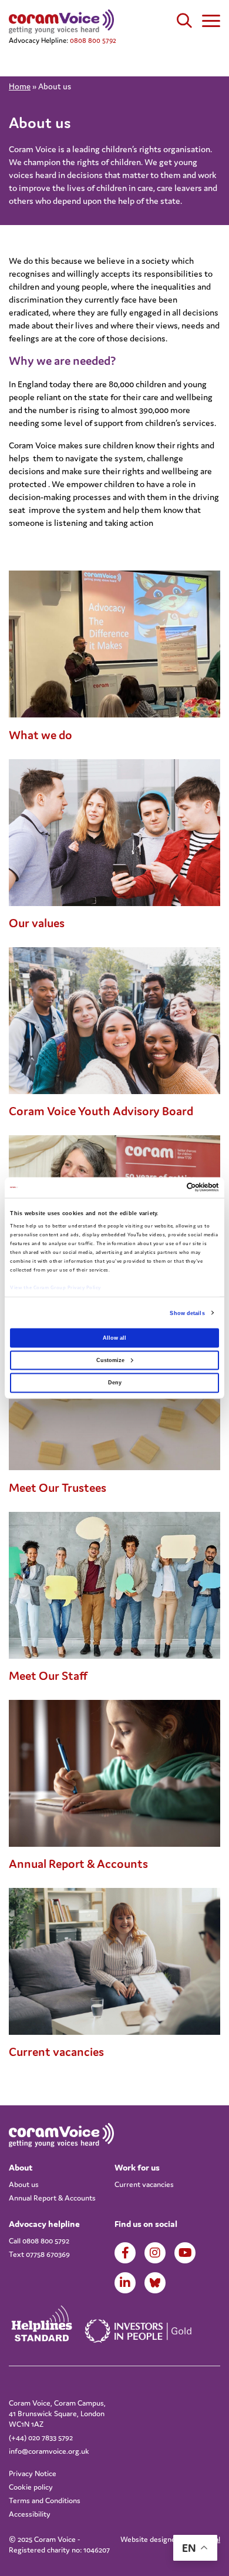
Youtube (185, 2253)
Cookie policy (31, 2487)
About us (24, 2184)
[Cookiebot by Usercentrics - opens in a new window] (168, 1188)
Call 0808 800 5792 (39, 2241)
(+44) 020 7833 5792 (41, 2438)
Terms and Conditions (45, 2500)
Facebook (125, 2253)
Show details (187, 1313)
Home (20, 86)
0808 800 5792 (93, 40)
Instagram (155, 2253)
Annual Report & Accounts (78, 1864)
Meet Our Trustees (58, 1488)
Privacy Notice (33, 2473)
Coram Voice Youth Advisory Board (101, 1111)
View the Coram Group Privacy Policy (55, 1287)
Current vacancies (56, 2052)
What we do (41, 735)
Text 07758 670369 (39, 2254)
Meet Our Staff (48, 1676)
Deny (115, 1383)
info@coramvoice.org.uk (49, 2451)
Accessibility (30, 2514)
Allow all (114, 1337)
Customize (110, 1360)
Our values (37, 923)
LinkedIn (125, 2283)
